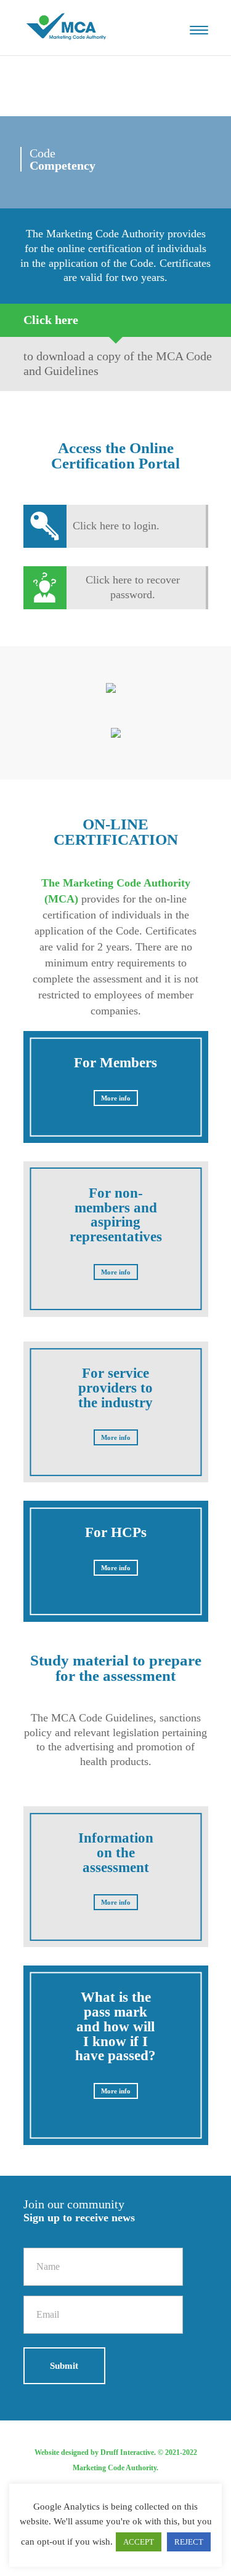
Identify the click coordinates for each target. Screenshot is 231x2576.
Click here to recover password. (133, 587)
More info (116, 1098)
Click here (51, 320)
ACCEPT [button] (139, 2542)
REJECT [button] (189, 2542)
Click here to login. (116, 526)
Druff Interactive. (128, 2452)
